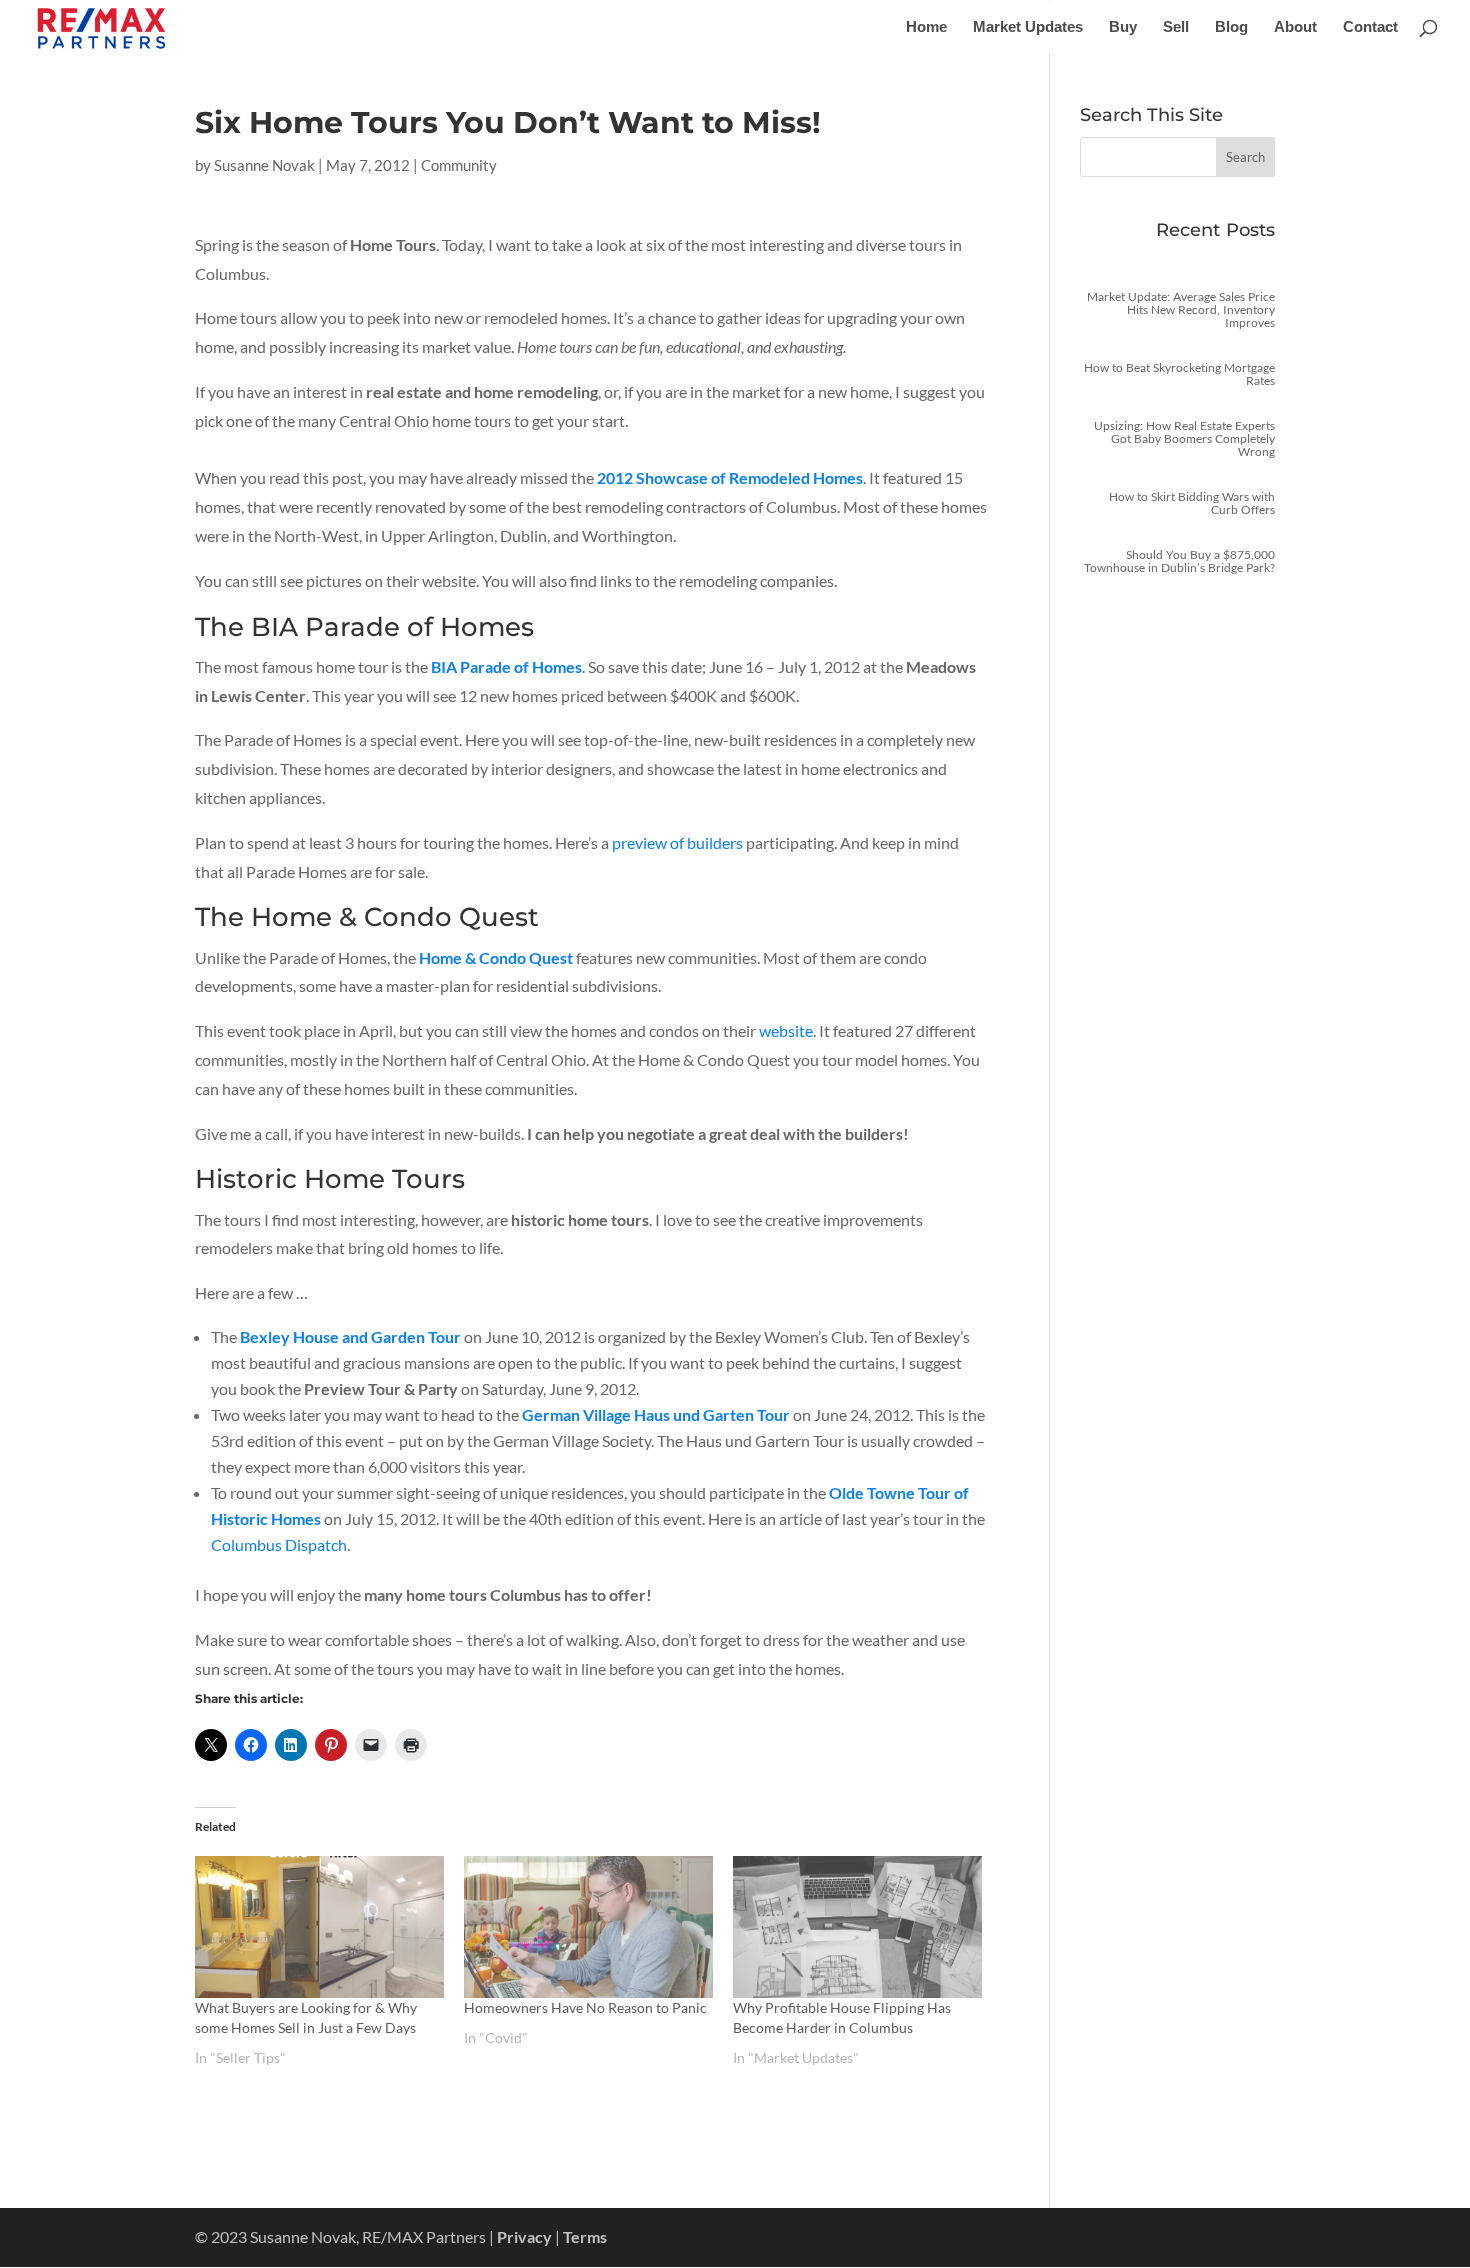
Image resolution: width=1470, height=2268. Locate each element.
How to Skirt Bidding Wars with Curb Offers (1192, 503)
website (786, 1030)
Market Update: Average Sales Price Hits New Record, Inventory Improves (1181, 309)
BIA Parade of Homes (506, 666)
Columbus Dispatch (279, 1544)
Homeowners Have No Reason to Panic (585, 2007)
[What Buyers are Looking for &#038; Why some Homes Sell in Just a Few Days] (319, 1927)
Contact (1370, 27)
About (1295, 27)
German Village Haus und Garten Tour (656, 1414)
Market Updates (1028, 27)
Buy (1123, 27)
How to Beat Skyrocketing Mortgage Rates (1179, 374)
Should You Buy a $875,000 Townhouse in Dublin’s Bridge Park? (1179, 561)
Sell (1176, 27)
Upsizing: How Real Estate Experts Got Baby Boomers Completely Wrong (1184, 438)
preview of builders (677, 842)
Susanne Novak (264, 165)
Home (926, 27)
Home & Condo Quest (496, 957)
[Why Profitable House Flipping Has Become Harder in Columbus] (857, 1927)
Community (459, 165)
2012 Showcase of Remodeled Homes (730, 477)
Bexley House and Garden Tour (350, 1336)
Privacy (524, 2236)
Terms (585, 2236)
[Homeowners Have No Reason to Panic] (588, 1927)
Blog (1231, 27)
